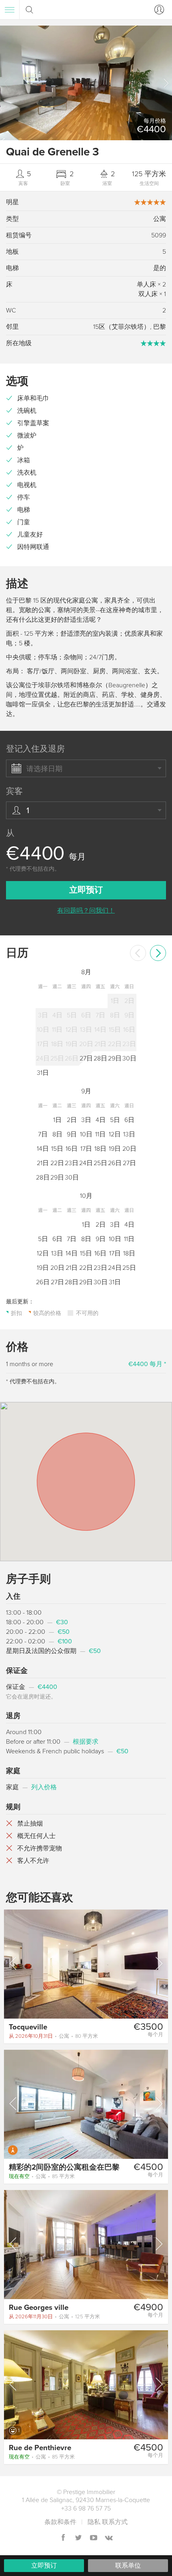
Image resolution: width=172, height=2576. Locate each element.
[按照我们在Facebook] (63, 2538)
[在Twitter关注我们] (78, 2538)
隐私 (94, 2522)
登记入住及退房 (35, 749)
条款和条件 (60, 2522)
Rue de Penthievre (40, 2448)
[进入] (158, 10)
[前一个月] (138, 953)
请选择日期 (44, 769)
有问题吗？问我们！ (86, 911)
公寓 (53, 2036)
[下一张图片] (158, 1963)
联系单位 (128, 2566)
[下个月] (158, 953)
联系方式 (115, 2522)
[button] (166, 83)
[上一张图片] (14, 1963)
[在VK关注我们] (109, 2538)
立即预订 (44, 2566)
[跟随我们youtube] (94, 2538)
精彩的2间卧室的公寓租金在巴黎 (64, 2167)
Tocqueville (28, 2027)
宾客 (14, 791)
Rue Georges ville (39, 2307)
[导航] (10, 10)
